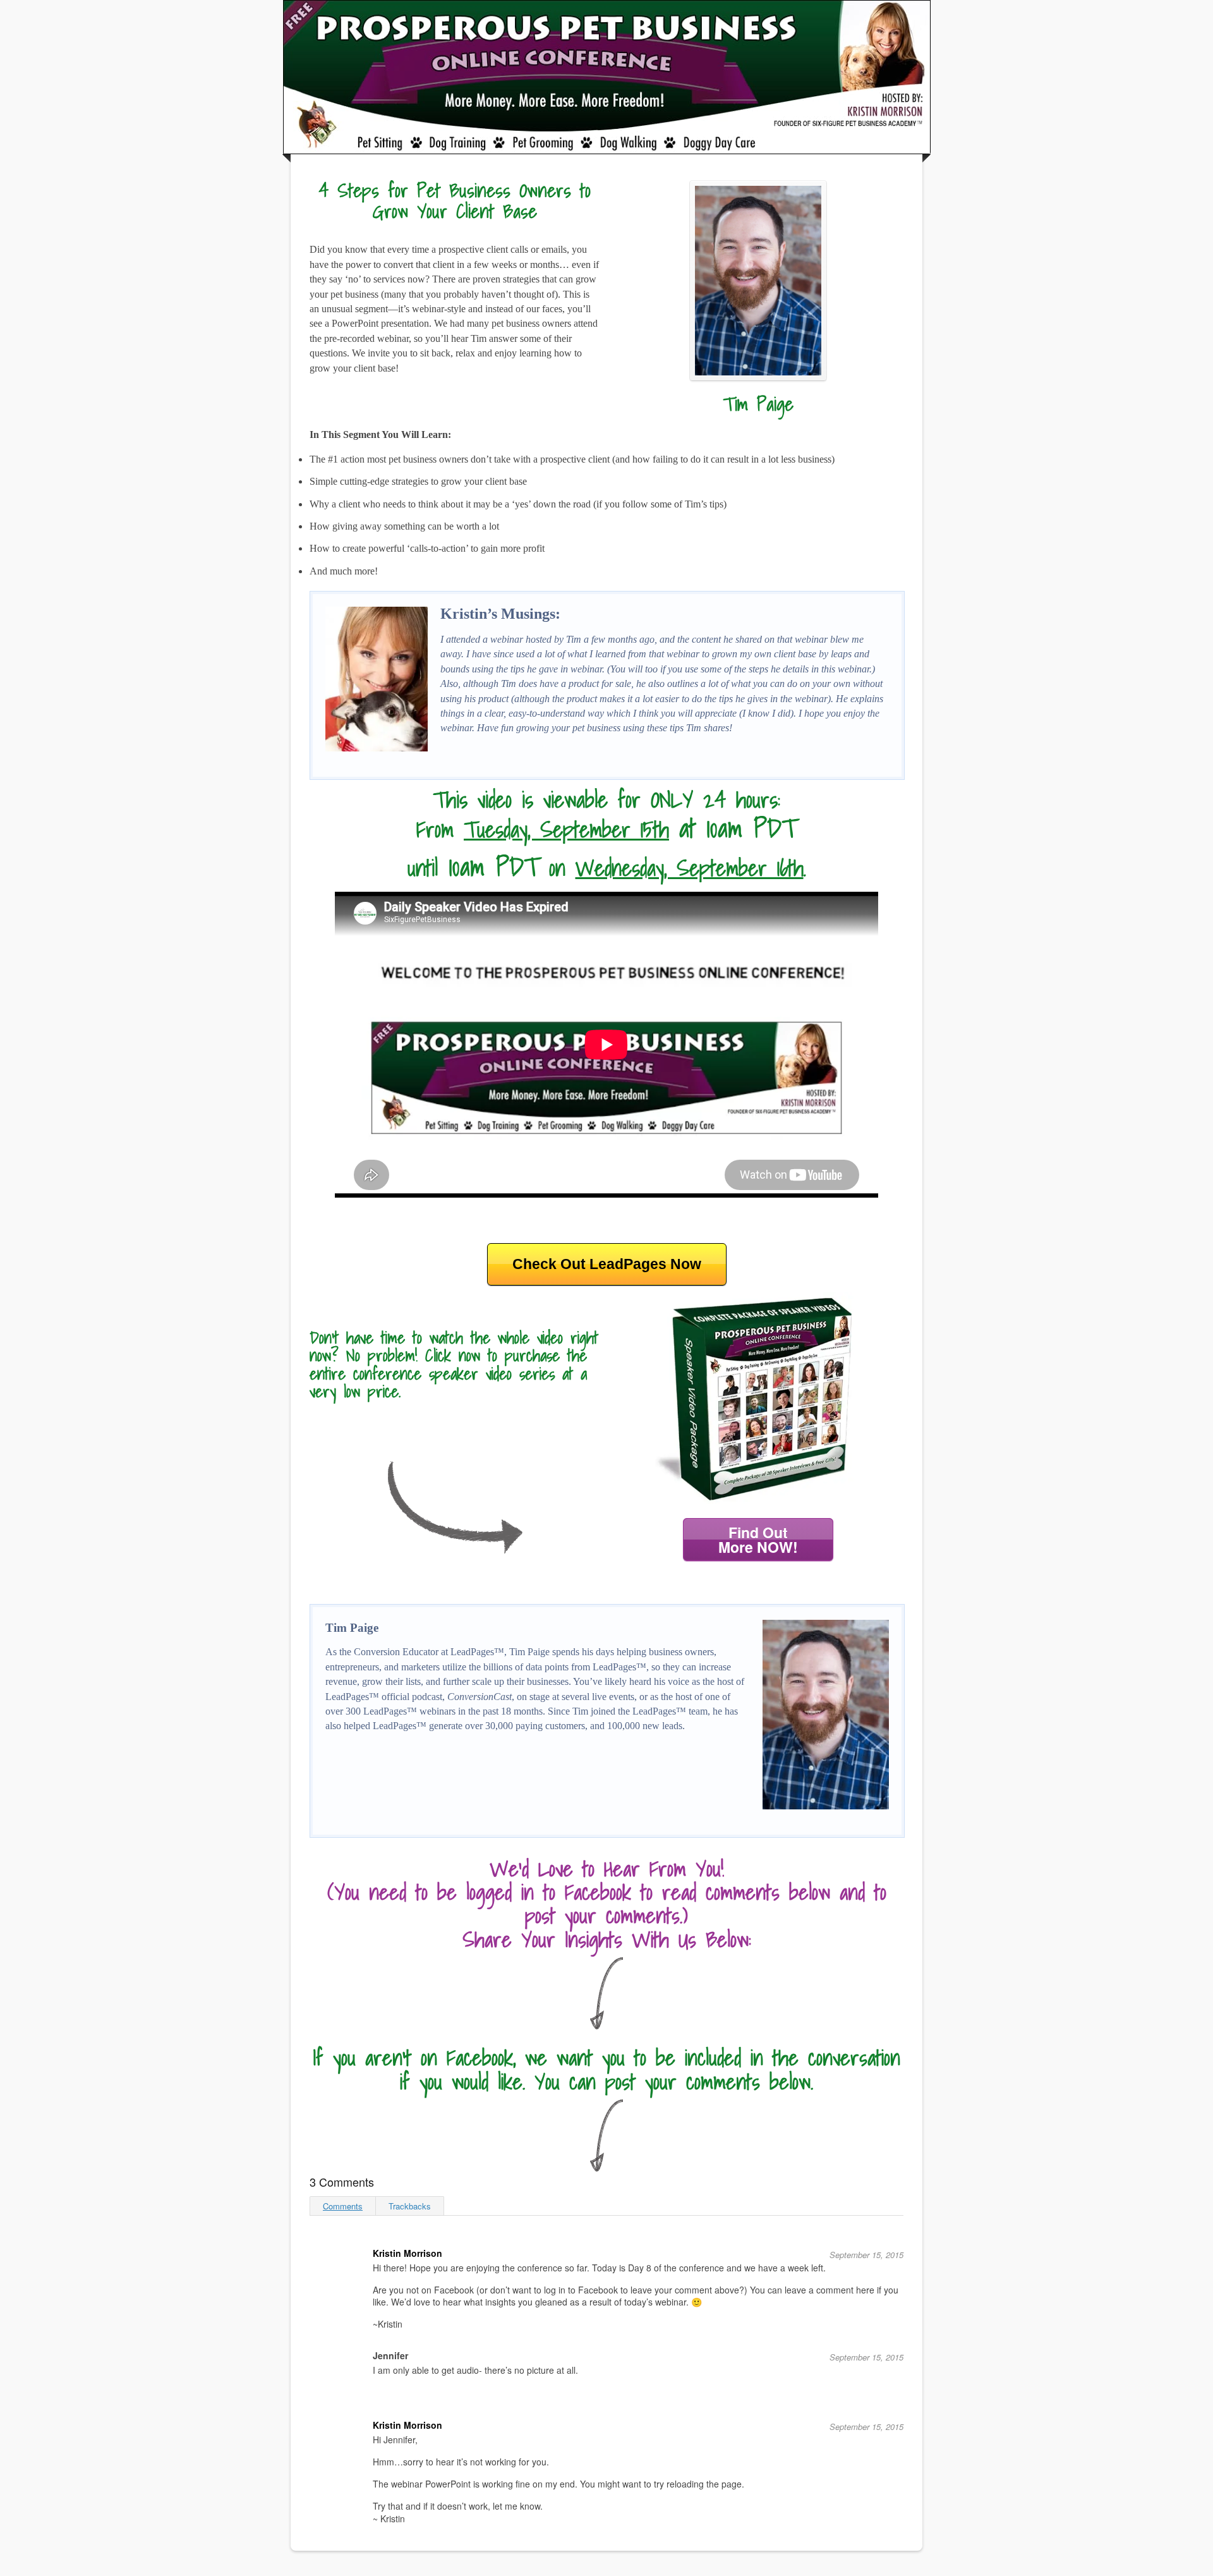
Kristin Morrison (407, 2253)
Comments (343, 2206)
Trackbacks (410, 2206)
